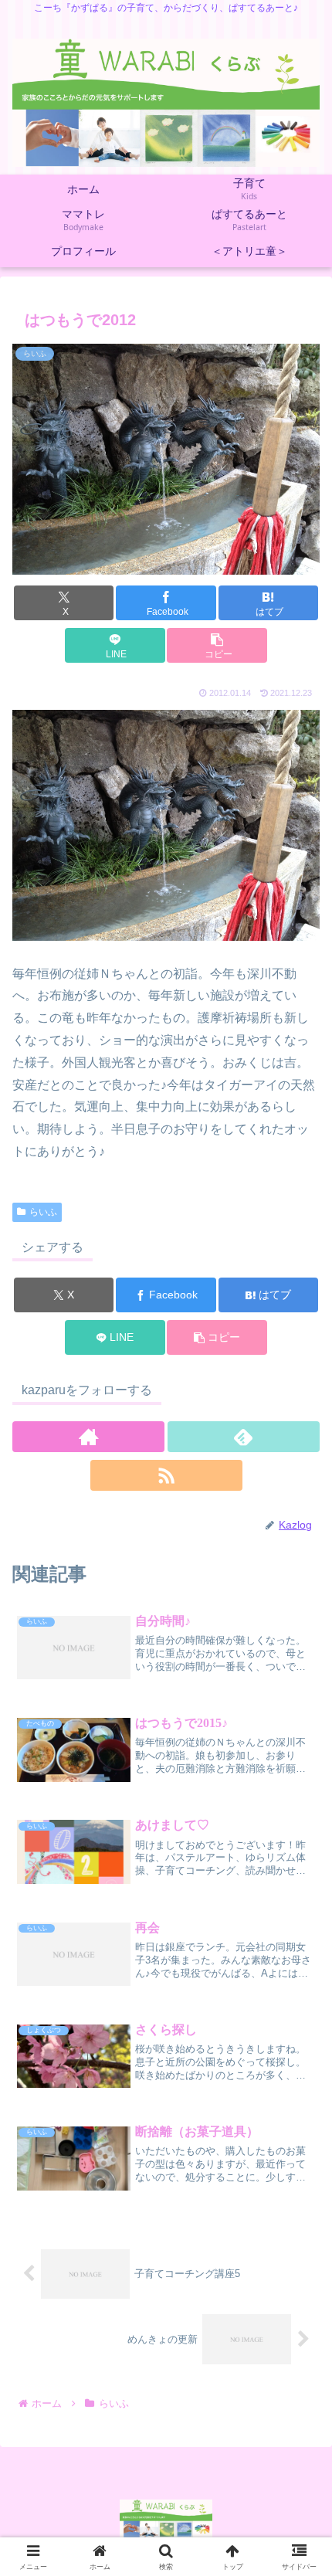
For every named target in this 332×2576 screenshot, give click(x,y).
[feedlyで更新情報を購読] (244, 1437)
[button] (217, 645)
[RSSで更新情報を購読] (166, 1475)
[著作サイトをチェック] (88, 1437)
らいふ (43, 1212)
